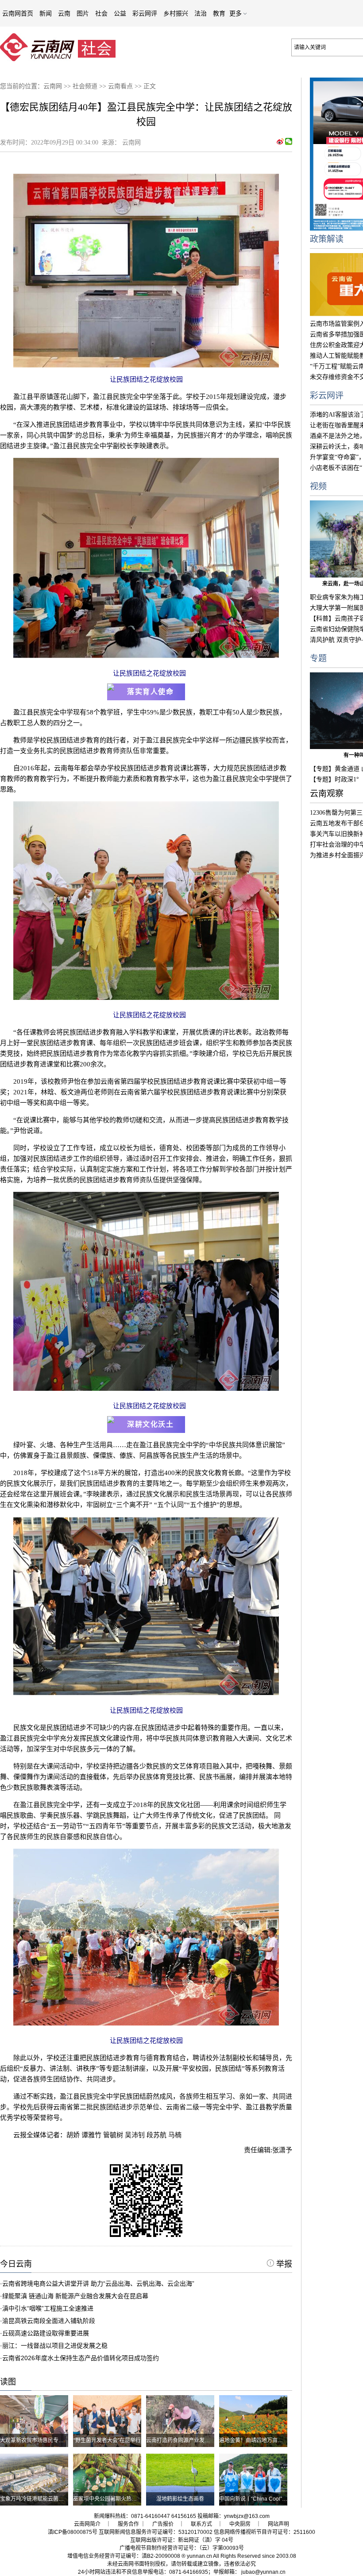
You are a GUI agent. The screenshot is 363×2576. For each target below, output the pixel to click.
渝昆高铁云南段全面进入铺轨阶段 (49, 2321)
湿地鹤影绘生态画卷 (180, 2499)
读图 (8, 2382)
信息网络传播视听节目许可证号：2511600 (265, 2532)
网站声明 (278, 2524)
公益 (120, 13)
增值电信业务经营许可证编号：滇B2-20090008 (124, 2556)
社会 (101, 13)
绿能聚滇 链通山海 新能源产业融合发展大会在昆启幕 (75, 2296)
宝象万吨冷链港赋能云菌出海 (35, 2499)
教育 (219, 13)
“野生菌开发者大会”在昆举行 (107, 2440)
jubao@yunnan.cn (263, 2572)
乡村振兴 (176, 13)
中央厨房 (240, 2524)
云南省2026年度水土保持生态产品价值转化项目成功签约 (81, 2358)
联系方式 (201, 2524)
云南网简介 (87, 2524)
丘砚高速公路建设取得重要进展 (46, 2333)
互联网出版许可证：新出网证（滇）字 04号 (182, 2540)
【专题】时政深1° (334, 779)
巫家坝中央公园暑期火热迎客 (108, 2499)
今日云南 (16, 2264)
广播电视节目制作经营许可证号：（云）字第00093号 (182, 2548)
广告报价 (163, 2524)
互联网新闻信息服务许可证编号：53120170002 (156, 2532)
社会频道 (85, 86)
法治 (201, 13)
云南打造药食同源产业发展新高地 (186, 2440)
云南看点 (120, 86)
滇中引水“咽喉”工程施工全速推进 (48, 2308)
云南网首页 (18, 13)
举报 (283, 2264)
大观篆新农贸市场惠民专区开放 (37, 2440)
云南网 (53, 86)
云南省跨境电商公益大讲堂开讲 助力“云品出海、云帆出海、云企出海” (98, 2283)
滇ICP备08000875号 (73, 2532)
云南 (64, 13)
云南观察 (327, 794)
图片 (83, 13)
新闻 (46, 13)
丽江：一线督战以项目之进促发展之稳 (55, 2346)
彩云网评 (145, 13)
